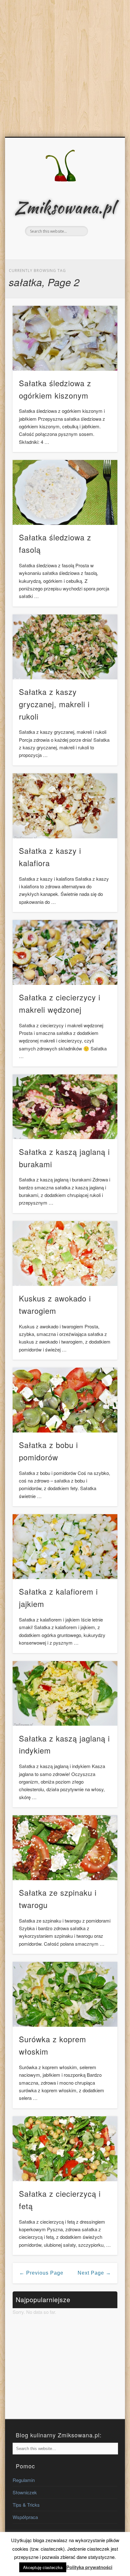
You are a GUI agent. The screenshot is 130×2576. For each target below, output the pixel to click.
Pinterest (71, 247)
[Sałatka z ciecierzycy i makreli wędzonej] (65, 952)
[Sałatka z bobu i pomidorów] (65, 1400)
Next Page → (94, 2273)
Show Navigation (102, 193)
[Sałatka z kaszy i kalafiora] (65, 806)
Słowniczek (25, 2492)
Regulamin (24, 2480)
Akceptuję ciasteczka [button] (43, 2567)
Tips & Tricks (26, 2505)
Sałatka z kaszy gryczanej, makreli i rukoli (54, 704)
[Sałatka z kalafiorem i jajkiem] (65, 1547)
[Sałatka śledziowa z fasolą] (65, 492)
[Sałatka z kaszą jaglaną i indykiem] (65, 1694)
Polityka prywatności (89, 2567)
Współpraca (25, 2517)
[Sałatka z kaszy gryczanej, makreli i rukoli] (65, 647)
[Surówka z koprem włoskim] (65, 1994)
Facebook (57, 247)
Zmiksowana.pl (65, 207)
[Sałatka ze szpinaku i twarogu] (65, 1848)
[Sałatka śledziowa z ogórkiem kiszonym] (65, 338)
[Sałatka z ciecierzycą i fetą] (65, 2149)
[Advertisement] (65, 68)
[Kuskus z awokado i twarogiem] (65, 1253)
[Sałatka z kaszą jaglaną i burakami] (65, 1107)
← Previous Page (41, 2273)
